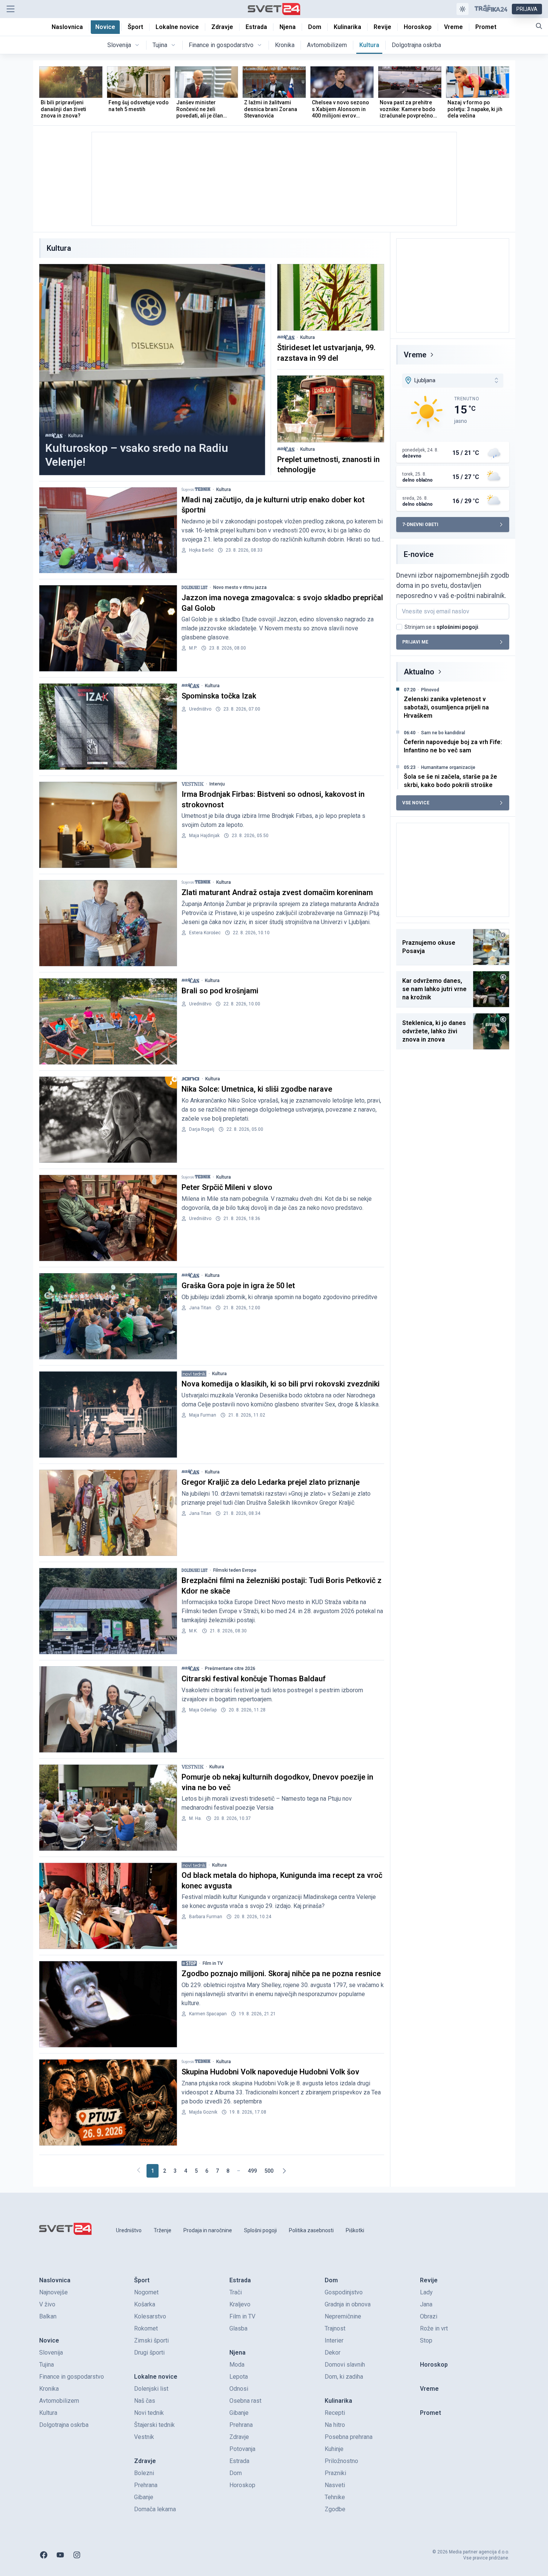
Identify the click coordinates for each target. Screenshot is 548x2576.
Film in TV (213, 1963)
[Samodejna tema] (463, 9)
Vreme (415, 355)
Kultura (76, 436)
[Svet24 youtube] (60, 2555)
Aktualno (419, 672)
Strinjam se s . (442, 627)
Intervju (217, 784)
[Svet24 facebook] (44, 2555)
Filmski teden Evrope (235, 1570)
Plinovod (430, 690)
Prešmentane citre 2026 (230, 1669)
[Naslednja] (284, 2171)
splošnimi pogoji (457, 627)
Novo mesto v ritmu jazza (240, 587)
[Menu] (11, 9)
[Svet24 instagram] (77, 2555)
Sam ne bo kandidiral (443, 733)
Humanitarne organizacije (448, 767)
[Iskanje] (539, 26)
